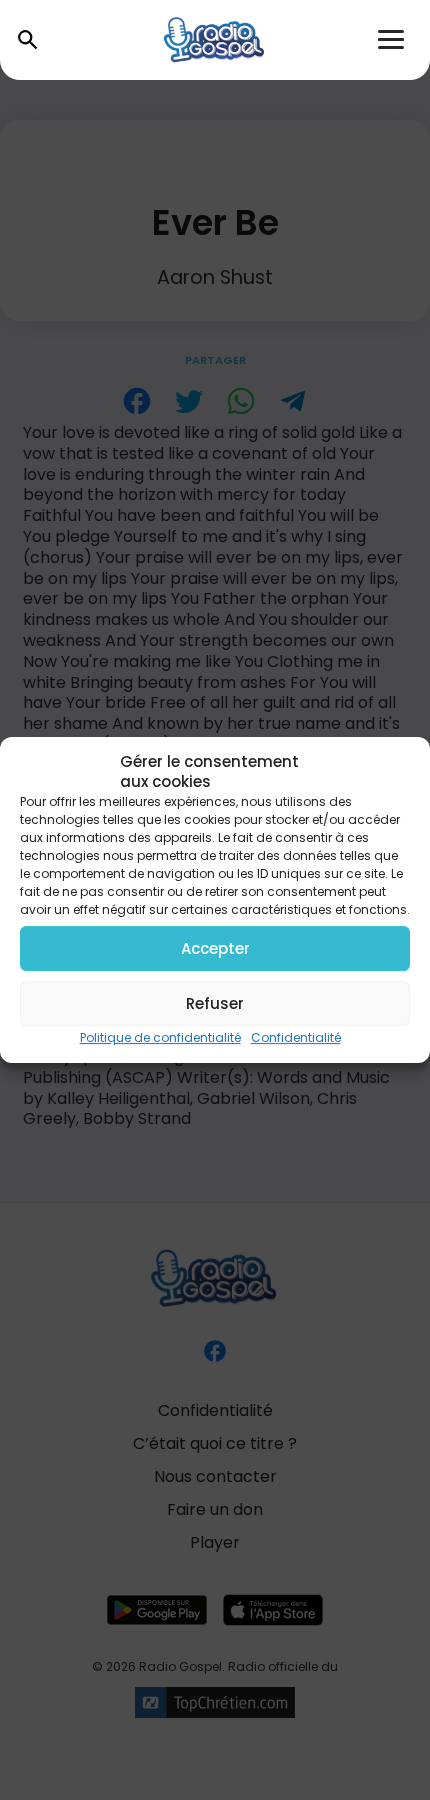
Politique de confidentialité (160, 1037)
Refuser (215, 1003)
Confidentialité (296, 1037)
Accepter (215, 948)
